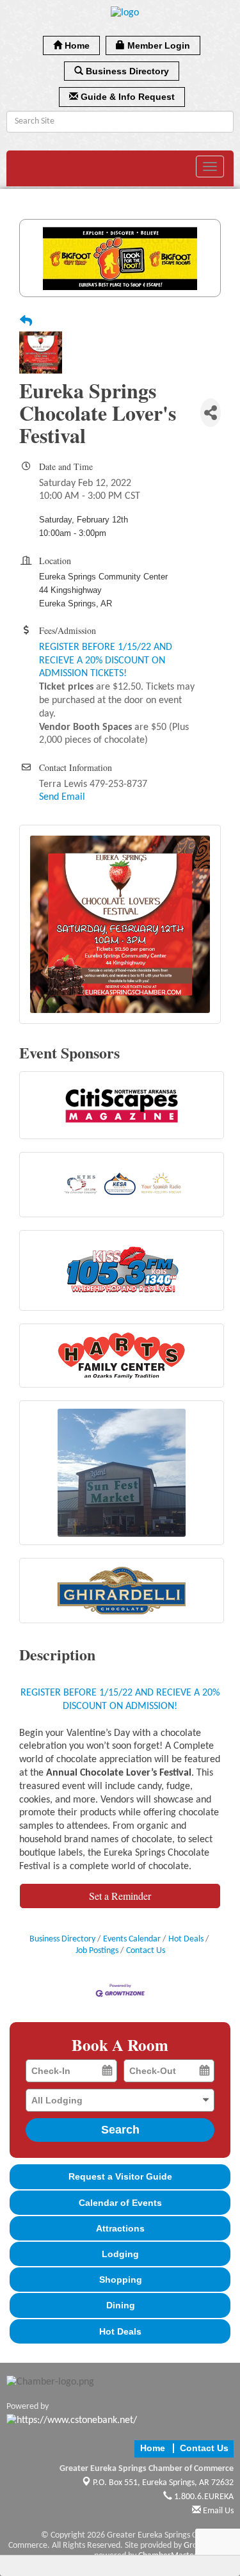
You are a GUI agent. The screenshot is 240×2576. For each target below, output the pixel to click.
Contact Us (146, 1951)
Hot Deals (186, 1939)
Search (120, 2130)
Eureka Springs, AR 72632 (163, 2483)
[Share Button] (211, 413)
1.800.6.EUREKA (203, 2497)
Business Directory (62, 1939)
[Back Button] (26, 323)
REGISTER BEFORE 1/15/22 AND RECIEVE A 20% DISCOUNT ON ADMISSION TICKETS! (106, 661)
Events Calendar (132, 1939)
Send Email (62, 797)
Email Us (217, 2511)
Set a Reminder (120, 1896)
